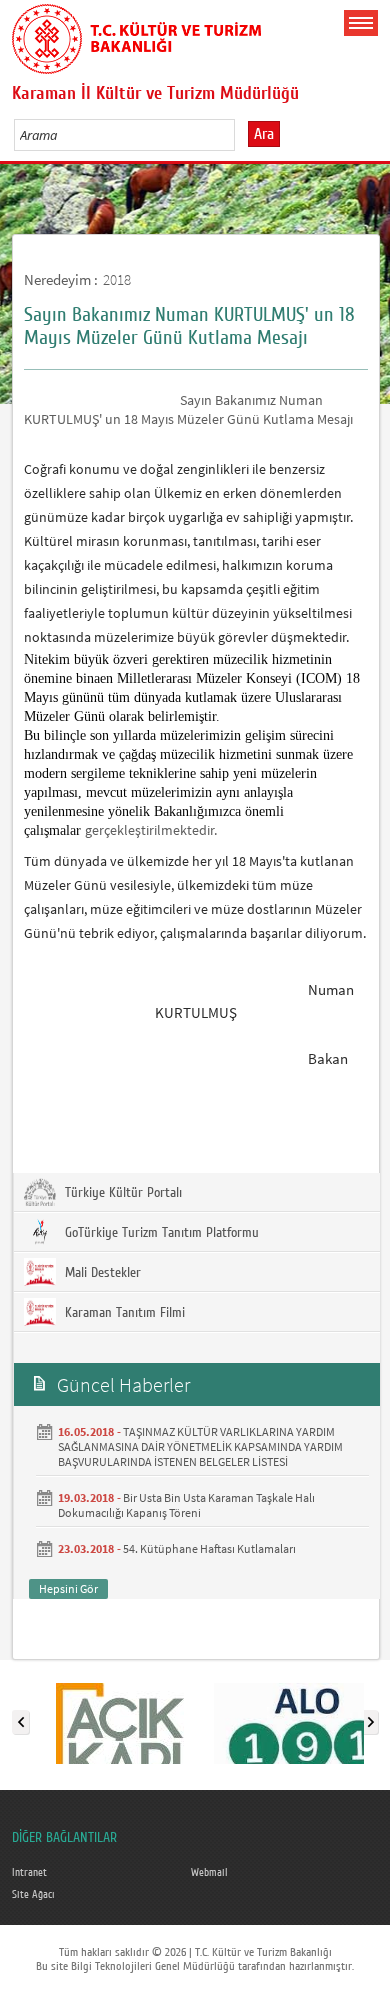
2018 (117, 279)
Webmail (209, 1873)
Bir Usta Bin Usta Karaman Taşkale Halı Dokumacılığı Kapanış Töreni (186, 1505)
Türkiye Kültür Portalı (121, 1193)
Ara (264, 134)
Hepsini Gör (68, 1588)
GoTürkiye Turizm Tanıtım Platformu (160, 1233)
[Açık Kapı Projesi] (120, 1718)
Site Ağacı (33, 1895)
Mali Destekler (101, 1273)
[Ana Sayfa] (137, 35)
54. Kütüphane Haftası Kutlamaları (209, 1548)
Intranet (29, 1873)
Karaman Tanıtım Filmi (123, 1313)
